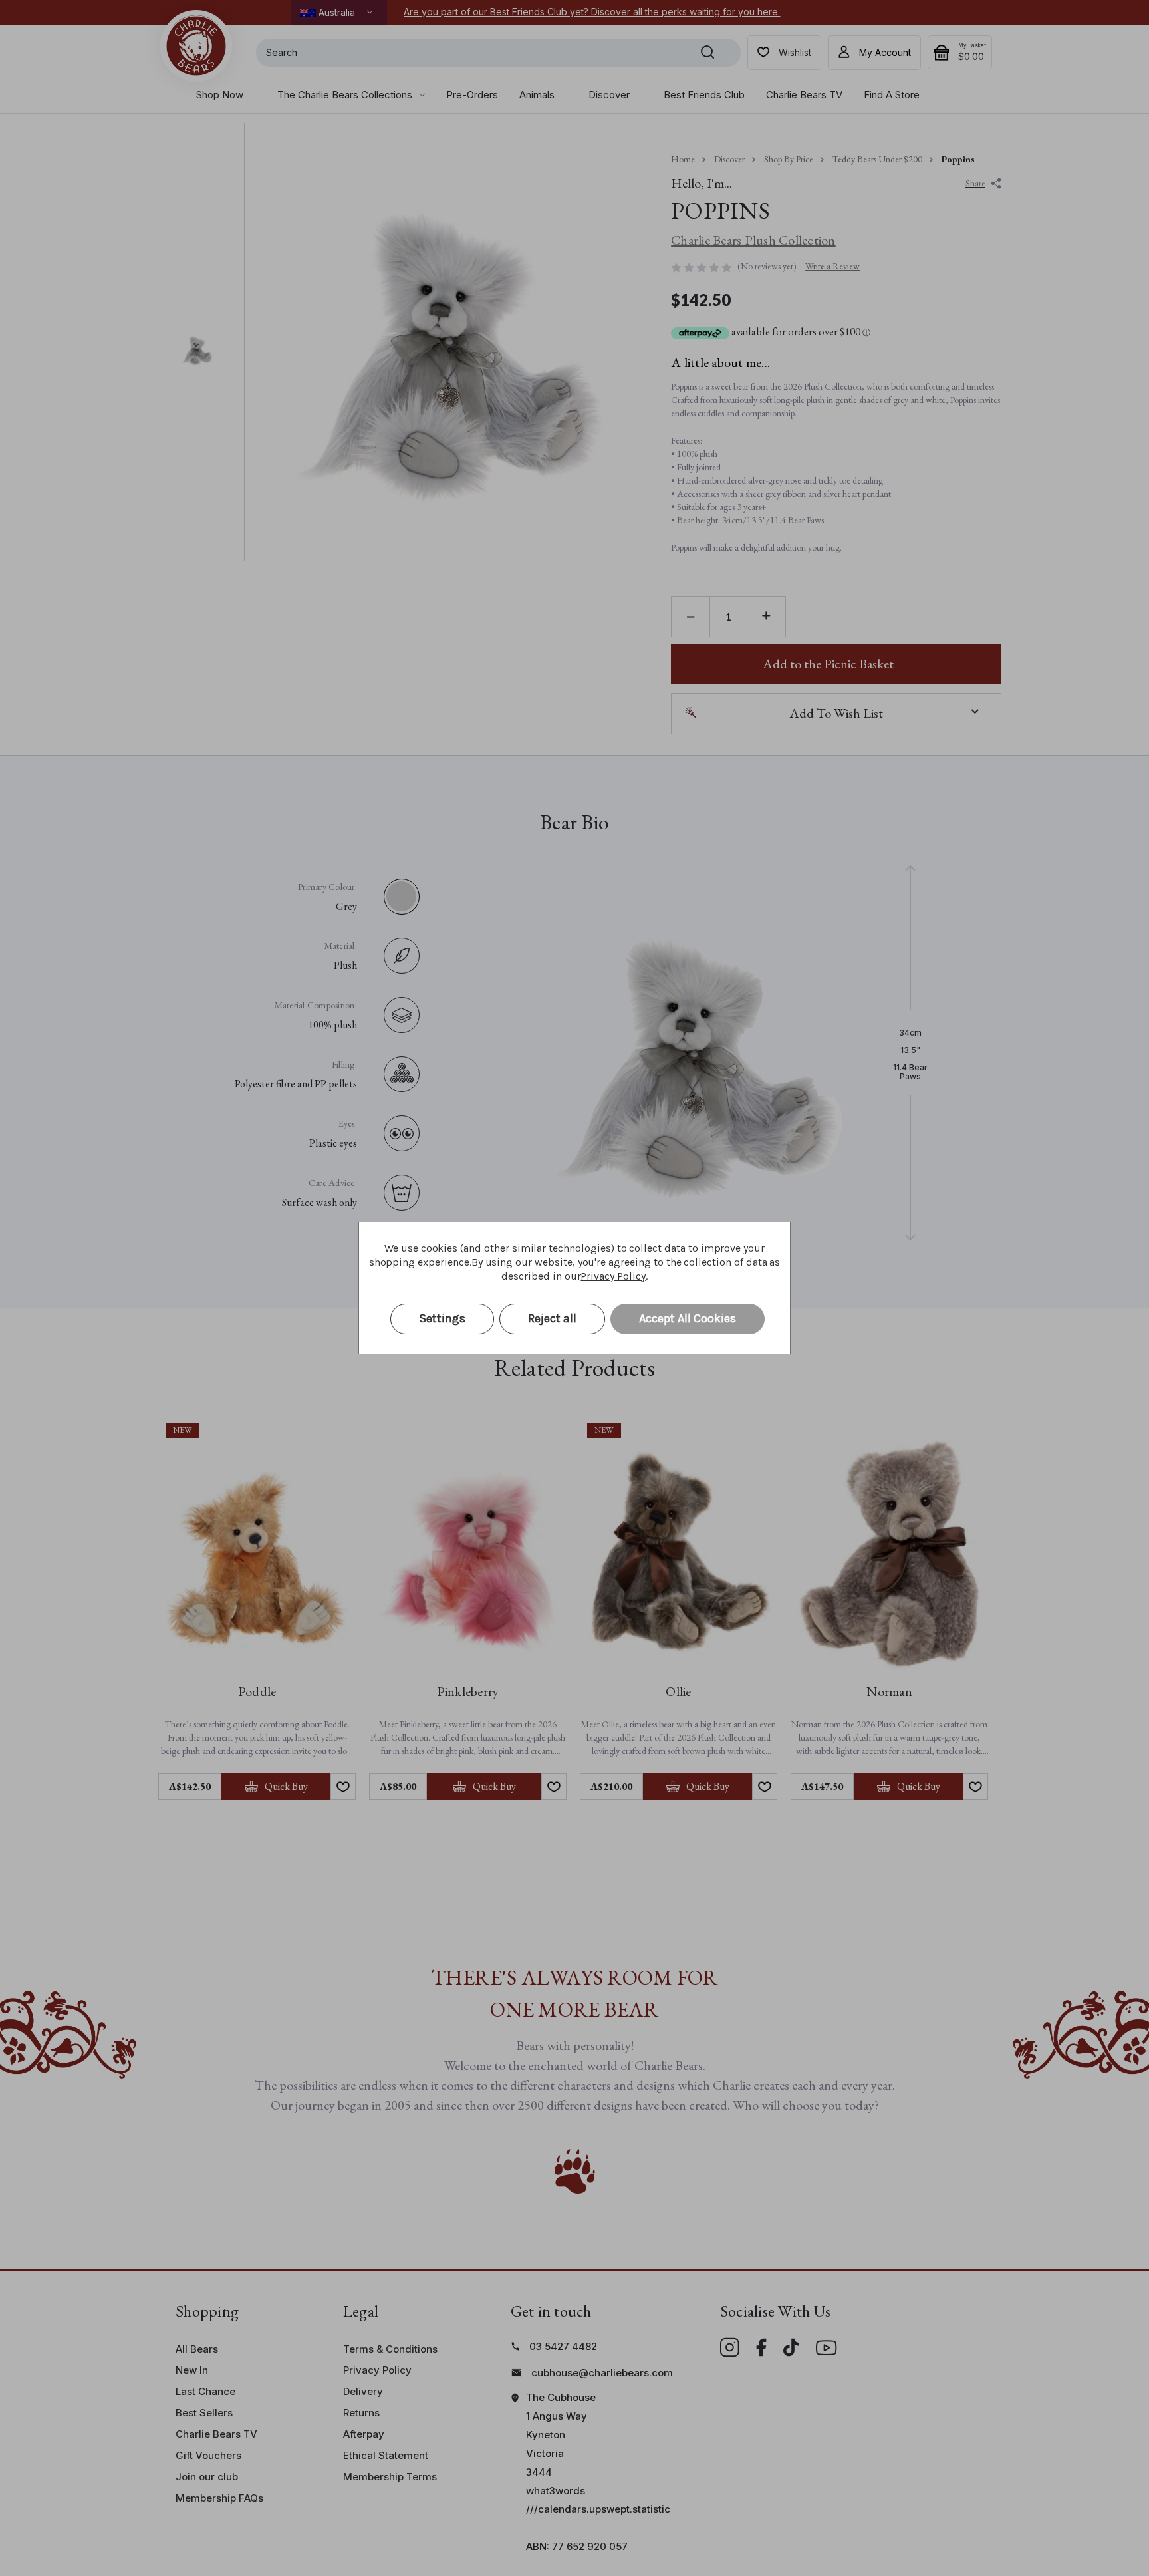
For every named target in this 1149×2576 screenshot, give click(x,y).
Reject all (552, 1318)
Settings (442, 1318)
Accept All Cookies (688, 1318)
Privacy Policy (613, 1276)
